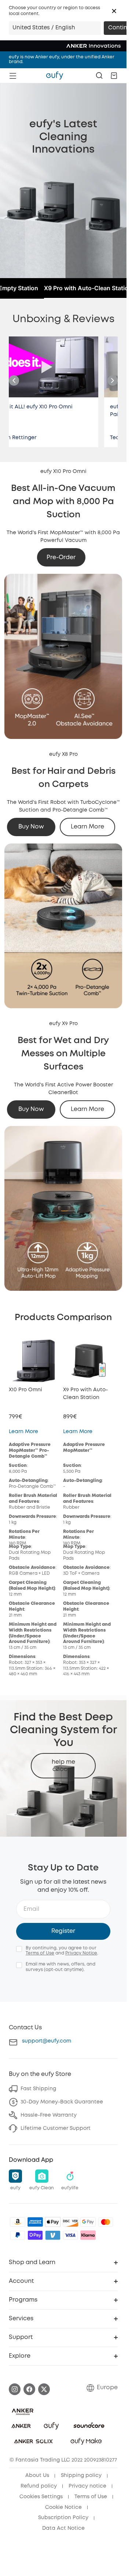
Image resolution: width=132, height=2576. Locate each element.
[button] (114, 11)
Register (63, 1931)
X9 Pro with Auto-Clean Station (88, 288)
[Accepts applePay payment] (53, 2222)
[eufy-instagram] (15, 2389)
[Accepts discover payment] (70, 2222)
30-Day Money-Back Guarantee (62, 2102)
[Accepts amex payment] (35, 2222)
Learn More (87, 827)
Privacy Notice (81, 1953)
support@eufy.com (47, 2041)
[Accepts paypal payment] (18, 2235)
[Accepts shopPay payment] (35, 2235)
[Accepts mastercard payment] (106, 2222)
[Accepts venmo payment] (53, 2235)
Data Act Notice (63, 2528)
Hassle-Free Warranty (49, 2115)
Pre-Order (61, 558)
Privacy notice (87, 2486)
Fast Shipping (38, 2089)
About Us (37, 2475)
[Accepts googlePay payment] (88, 2222)
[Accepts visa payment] (70, 2235)
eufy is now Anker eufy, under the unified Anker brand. (62, 59)
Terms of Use (40, 1953)
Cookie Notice (63, 2507)
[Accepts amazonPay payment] (18, 2222)
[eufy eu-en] (55, 76)
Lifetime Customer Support (56, 2128)
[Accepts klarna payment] (88, 2235)
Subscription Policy (63, 2518)
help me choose (63, 1766)
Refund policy (39, 2486)
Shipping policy (81, 2475)
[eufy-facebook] (29, 2389)
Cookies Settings (41, 2497)
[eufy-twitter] (44, 2389)
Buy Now (31, 827)
